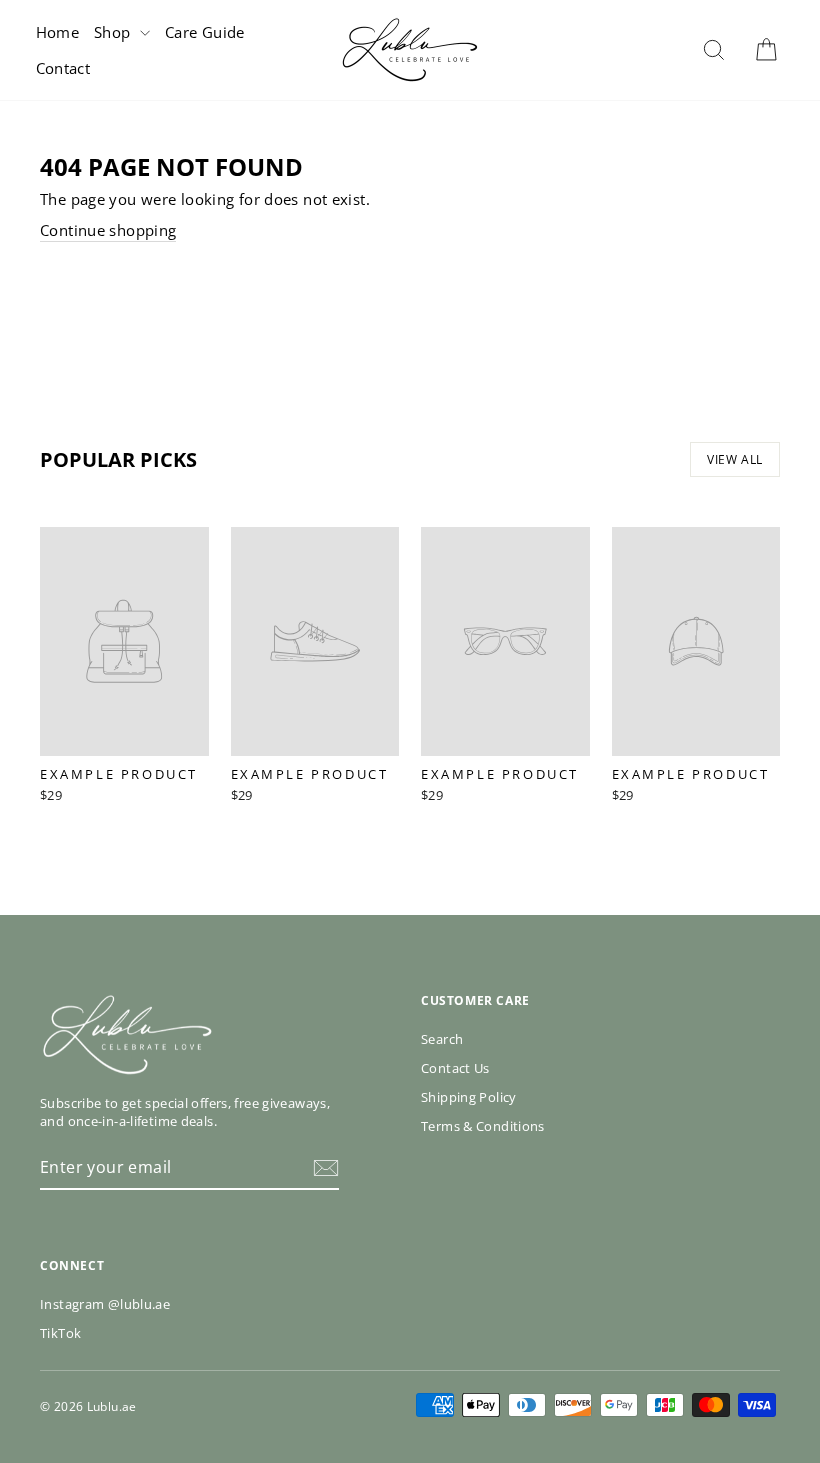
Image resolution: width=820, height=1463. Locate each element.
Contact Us (455, 1068)
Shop (114, 32)
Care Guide (205, 32)
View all (735, 459)
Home (58, 32)
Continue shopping (108, 230)
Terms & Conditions (483, 1126)
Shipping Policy (469, 1097)
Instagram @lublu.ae (105, 1304)
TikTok (60, 1333)
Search (442, 1039)
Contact (63, 68)
